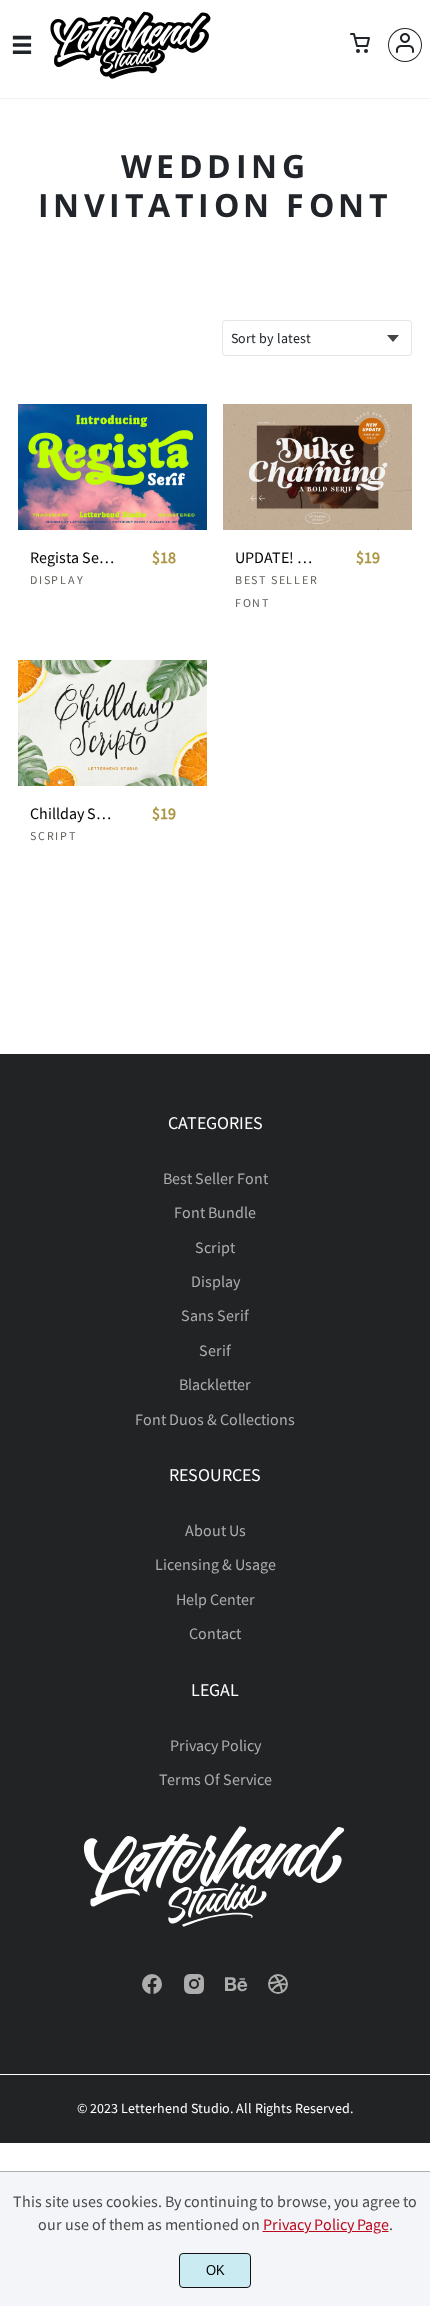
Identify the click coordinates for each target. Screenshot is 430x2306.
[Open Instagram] (194, 1990)
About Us (215, 1530)
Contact (215, 1633)
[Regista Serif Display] (112, 467)
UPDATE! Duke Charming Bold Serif (277, 557)
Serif (215, 1350)
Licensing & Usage (215, 1564)
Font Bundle (215, 1212)
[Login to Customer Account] (405, 45)
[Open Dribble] (278, 1990)
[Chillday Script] (112, 723)
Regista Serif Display (72, 557)
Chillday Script (72, 813)
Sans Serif (215, 1315)
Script (53, 835)
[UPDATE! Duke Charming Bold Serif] (317, 467)
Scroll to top (412, 1187)
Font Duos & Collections (215, 1419)
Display (57, 579)
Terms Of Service (215, 1779)
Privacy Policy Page (326, 2224)
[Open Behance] (236, 1990)
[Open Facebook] (152, 1990)
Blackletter (215, 1384)
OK (215, 2270)
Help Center (215, 1599)
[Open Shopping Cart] (360, 45)
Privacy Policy (215, 1745)
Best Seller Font (215, 1178)
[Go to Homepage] (130, 72)
